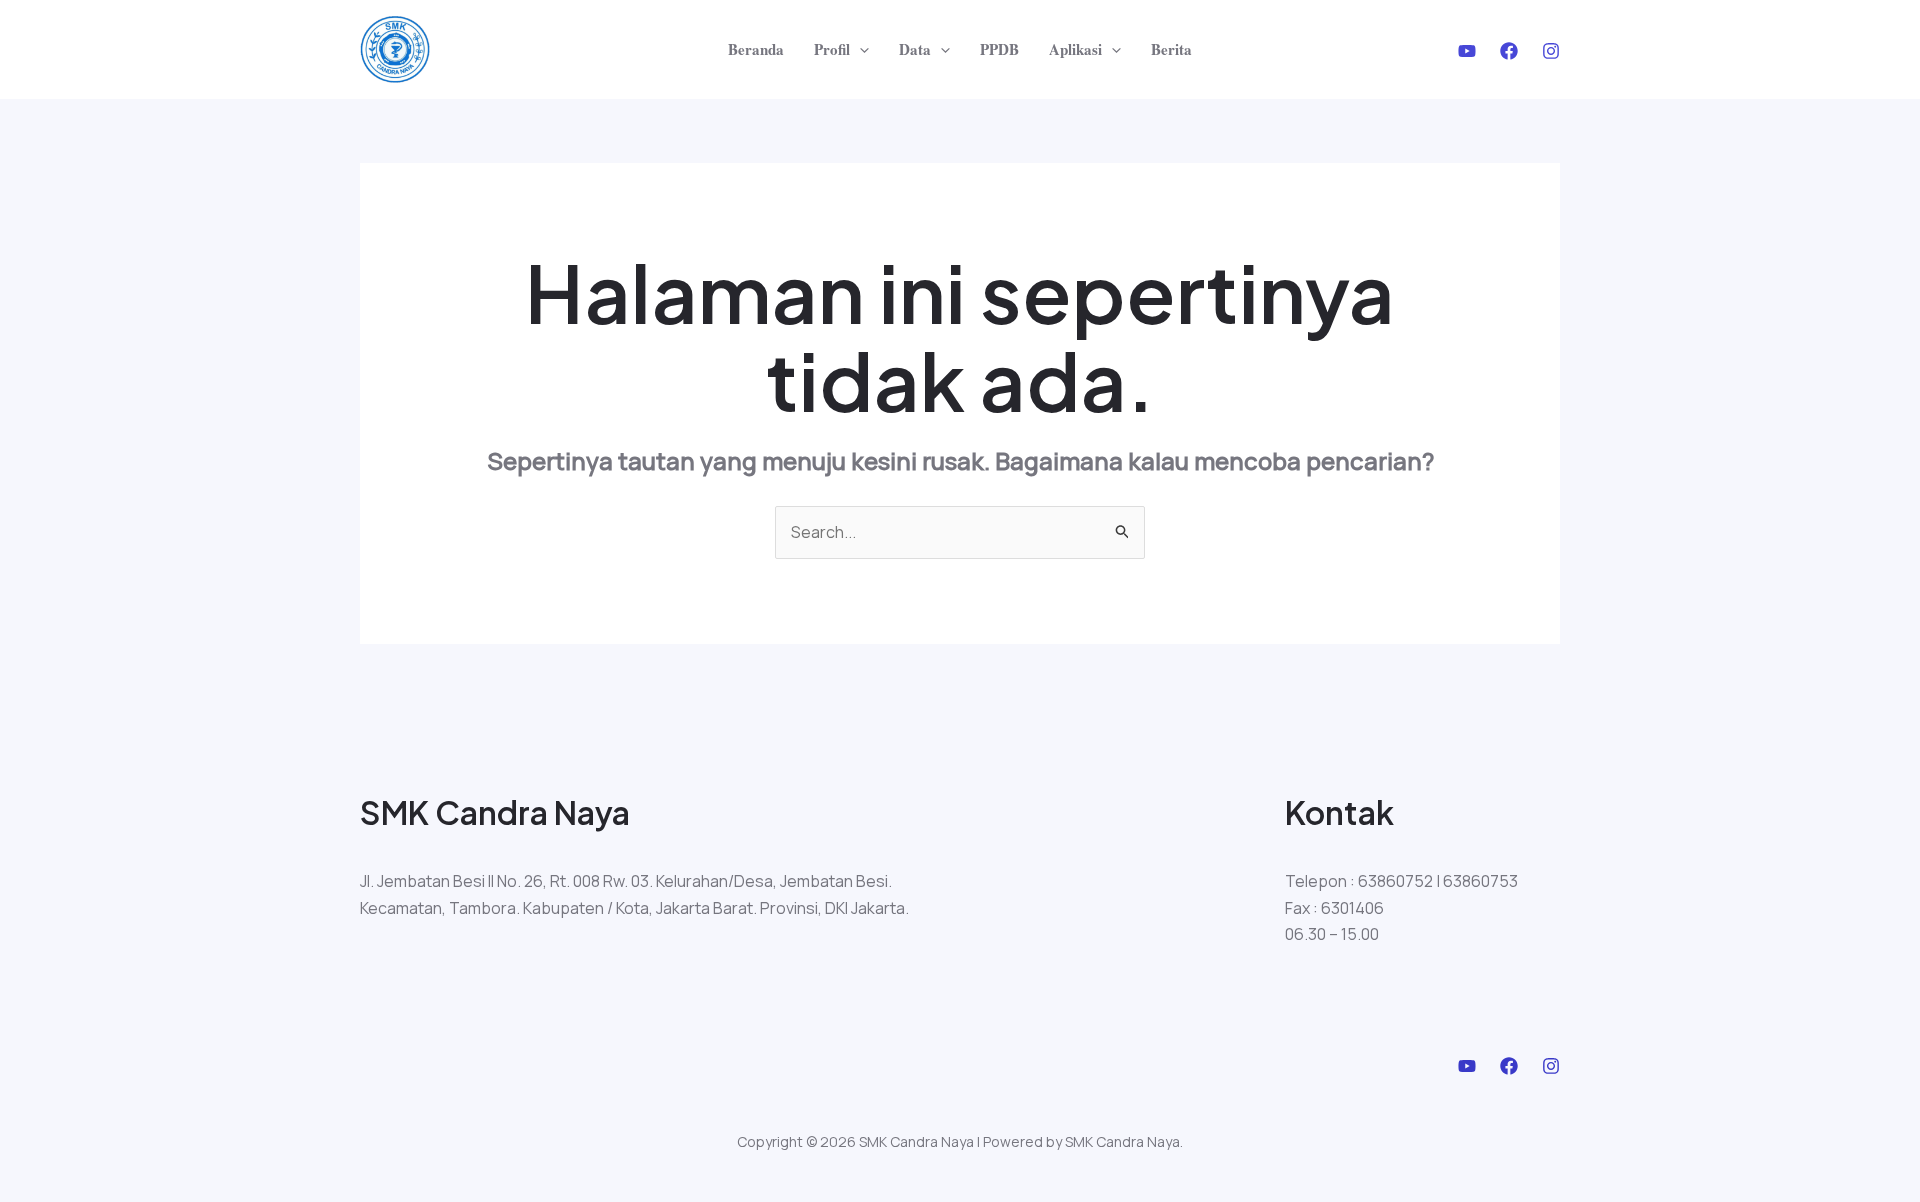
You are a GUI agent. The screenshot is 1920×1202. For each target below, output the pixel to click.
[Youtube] (1467, 51)
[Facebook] (1509, 51)
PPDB (999, 49)
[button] (859, 49)
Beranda (756, 49)
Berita (1171, 49)
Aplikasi (1075, 49)
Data (915, 49)
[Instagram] (1551, 51)
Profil (832, 49)
